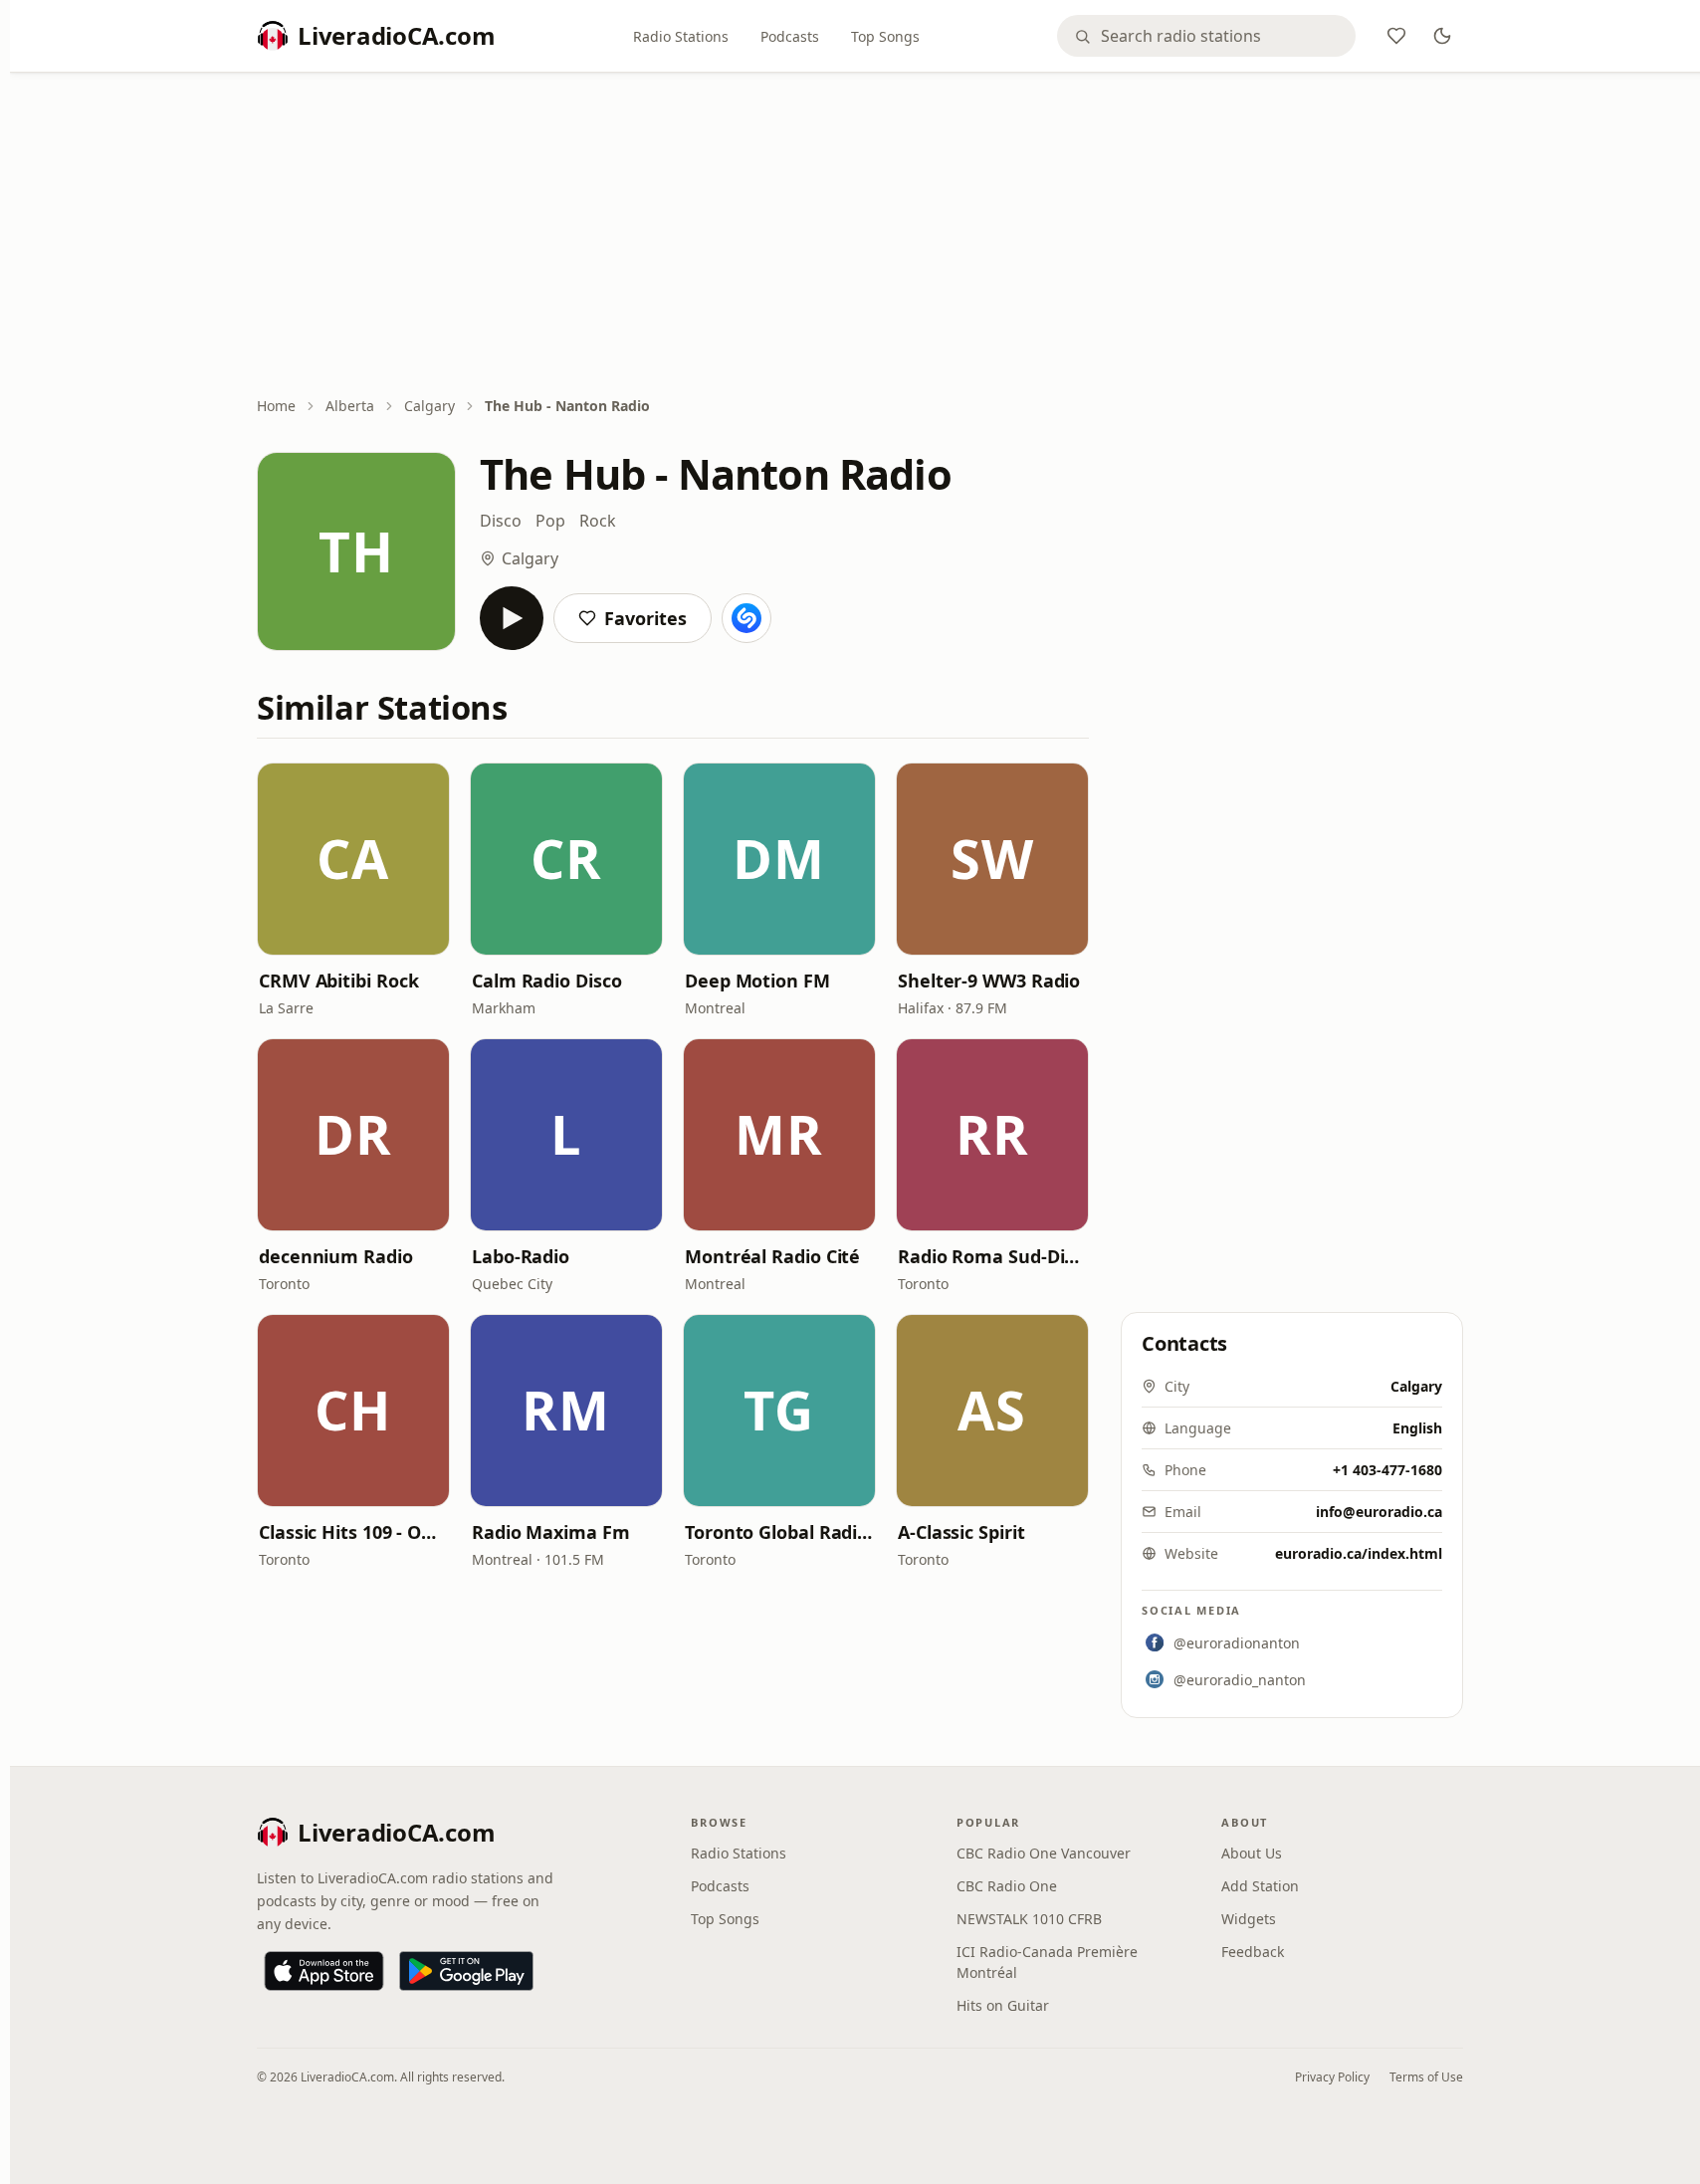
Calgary (429, 406)
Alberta (350, 406)
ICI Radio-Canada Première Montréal (1047, 1962)
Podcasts (790, 36)
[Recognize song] (746, 618)
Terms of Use (1426, 2077)
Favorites (645, 618)
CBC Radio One (1007, 1886)
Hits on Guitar (1003, 2005)
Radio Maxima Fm (551, 1532)
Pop (550, 521)
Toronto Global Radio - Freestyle (779, 1532)
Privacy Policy (1332, 2077)
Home (276, 406)
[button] (353, 859)
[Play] (512, 618)
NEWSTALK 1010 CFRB (1029, 1919)
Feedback (1253, 1952)
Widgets (1249, 1919)
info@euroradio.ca (1379, 1512)
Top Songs (885, 36)
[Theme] (1442, 36)
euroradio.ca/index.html (1359, 1553)
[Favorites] (1396, 36)
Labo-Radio (521, 1256)
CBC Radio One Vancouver (1044, 1853)
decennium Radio (336, 1256)
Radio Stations (681, 36)
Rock (598, 521)
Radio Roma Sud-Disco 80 (992, 1256)
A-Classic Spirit (961, 1532)
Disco (501, 521)
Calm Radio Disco (547, 981)
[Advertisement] (860, 236)
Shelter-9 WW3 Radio (989, 981)
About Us (1252, 1853)
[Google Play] (466, 1971)
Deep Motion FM (757, 981)
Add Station (1260, 1886)
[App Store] (324, 1971)
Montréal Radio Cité (772, 1256)
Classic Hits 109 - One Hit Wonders (353, 1532)
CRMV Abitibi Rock (338, 981)
